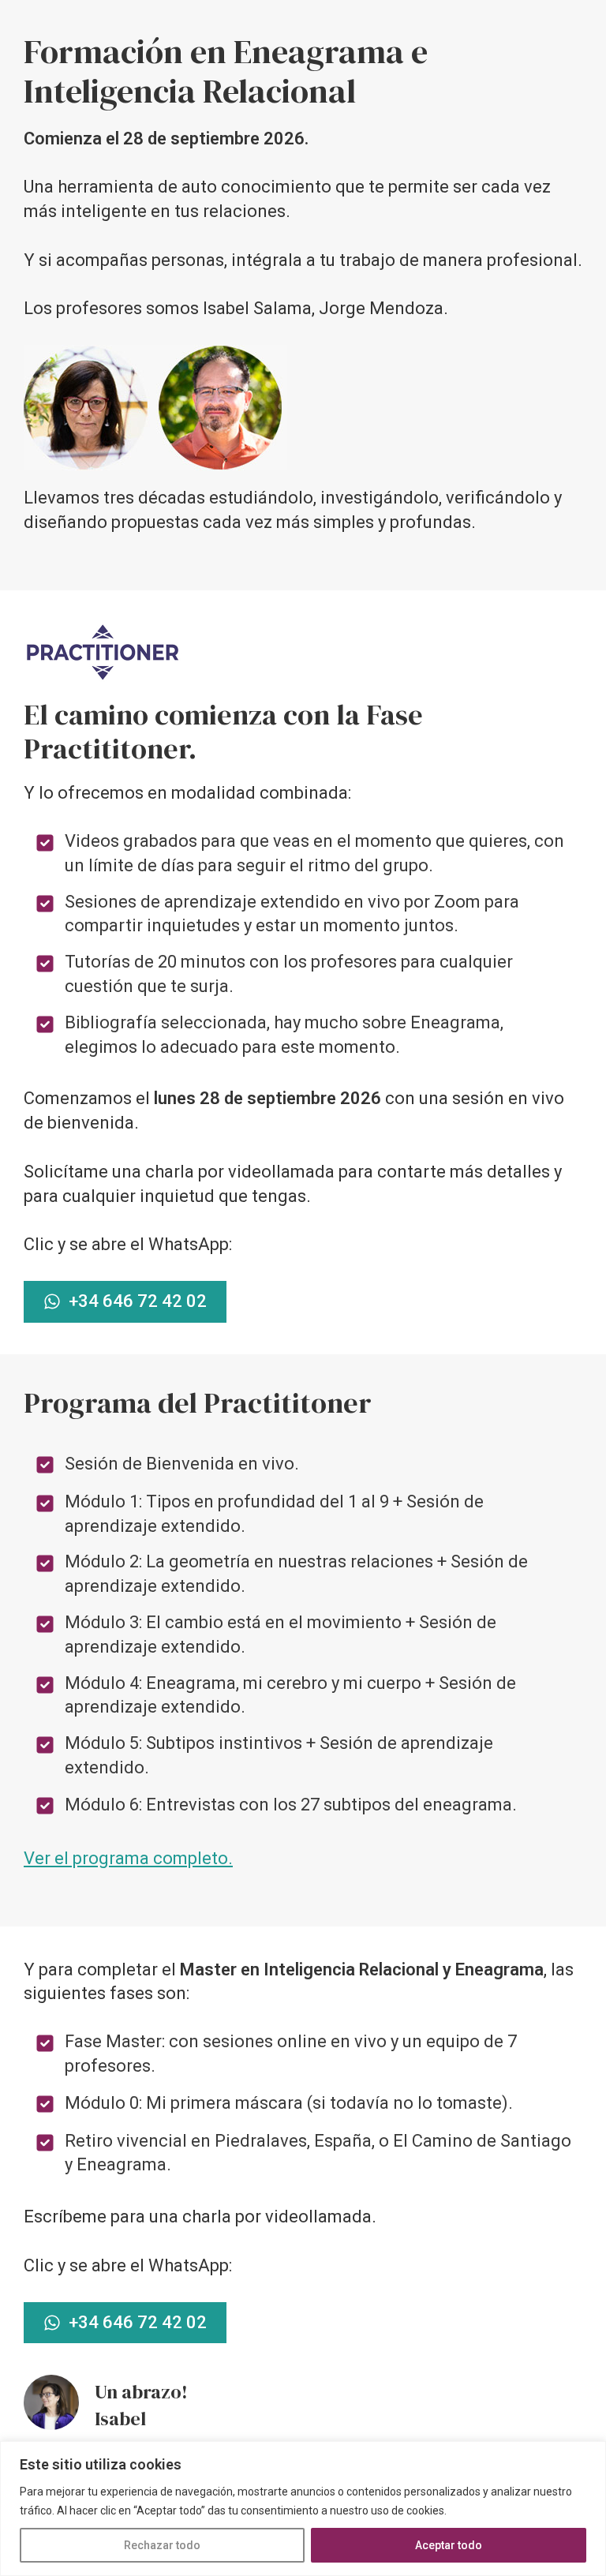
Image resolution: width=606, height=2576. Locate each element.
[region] (303, 2509)
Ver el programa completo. (128, 1858)
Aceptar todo (449, 2545)
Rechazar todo (162, 2545)
